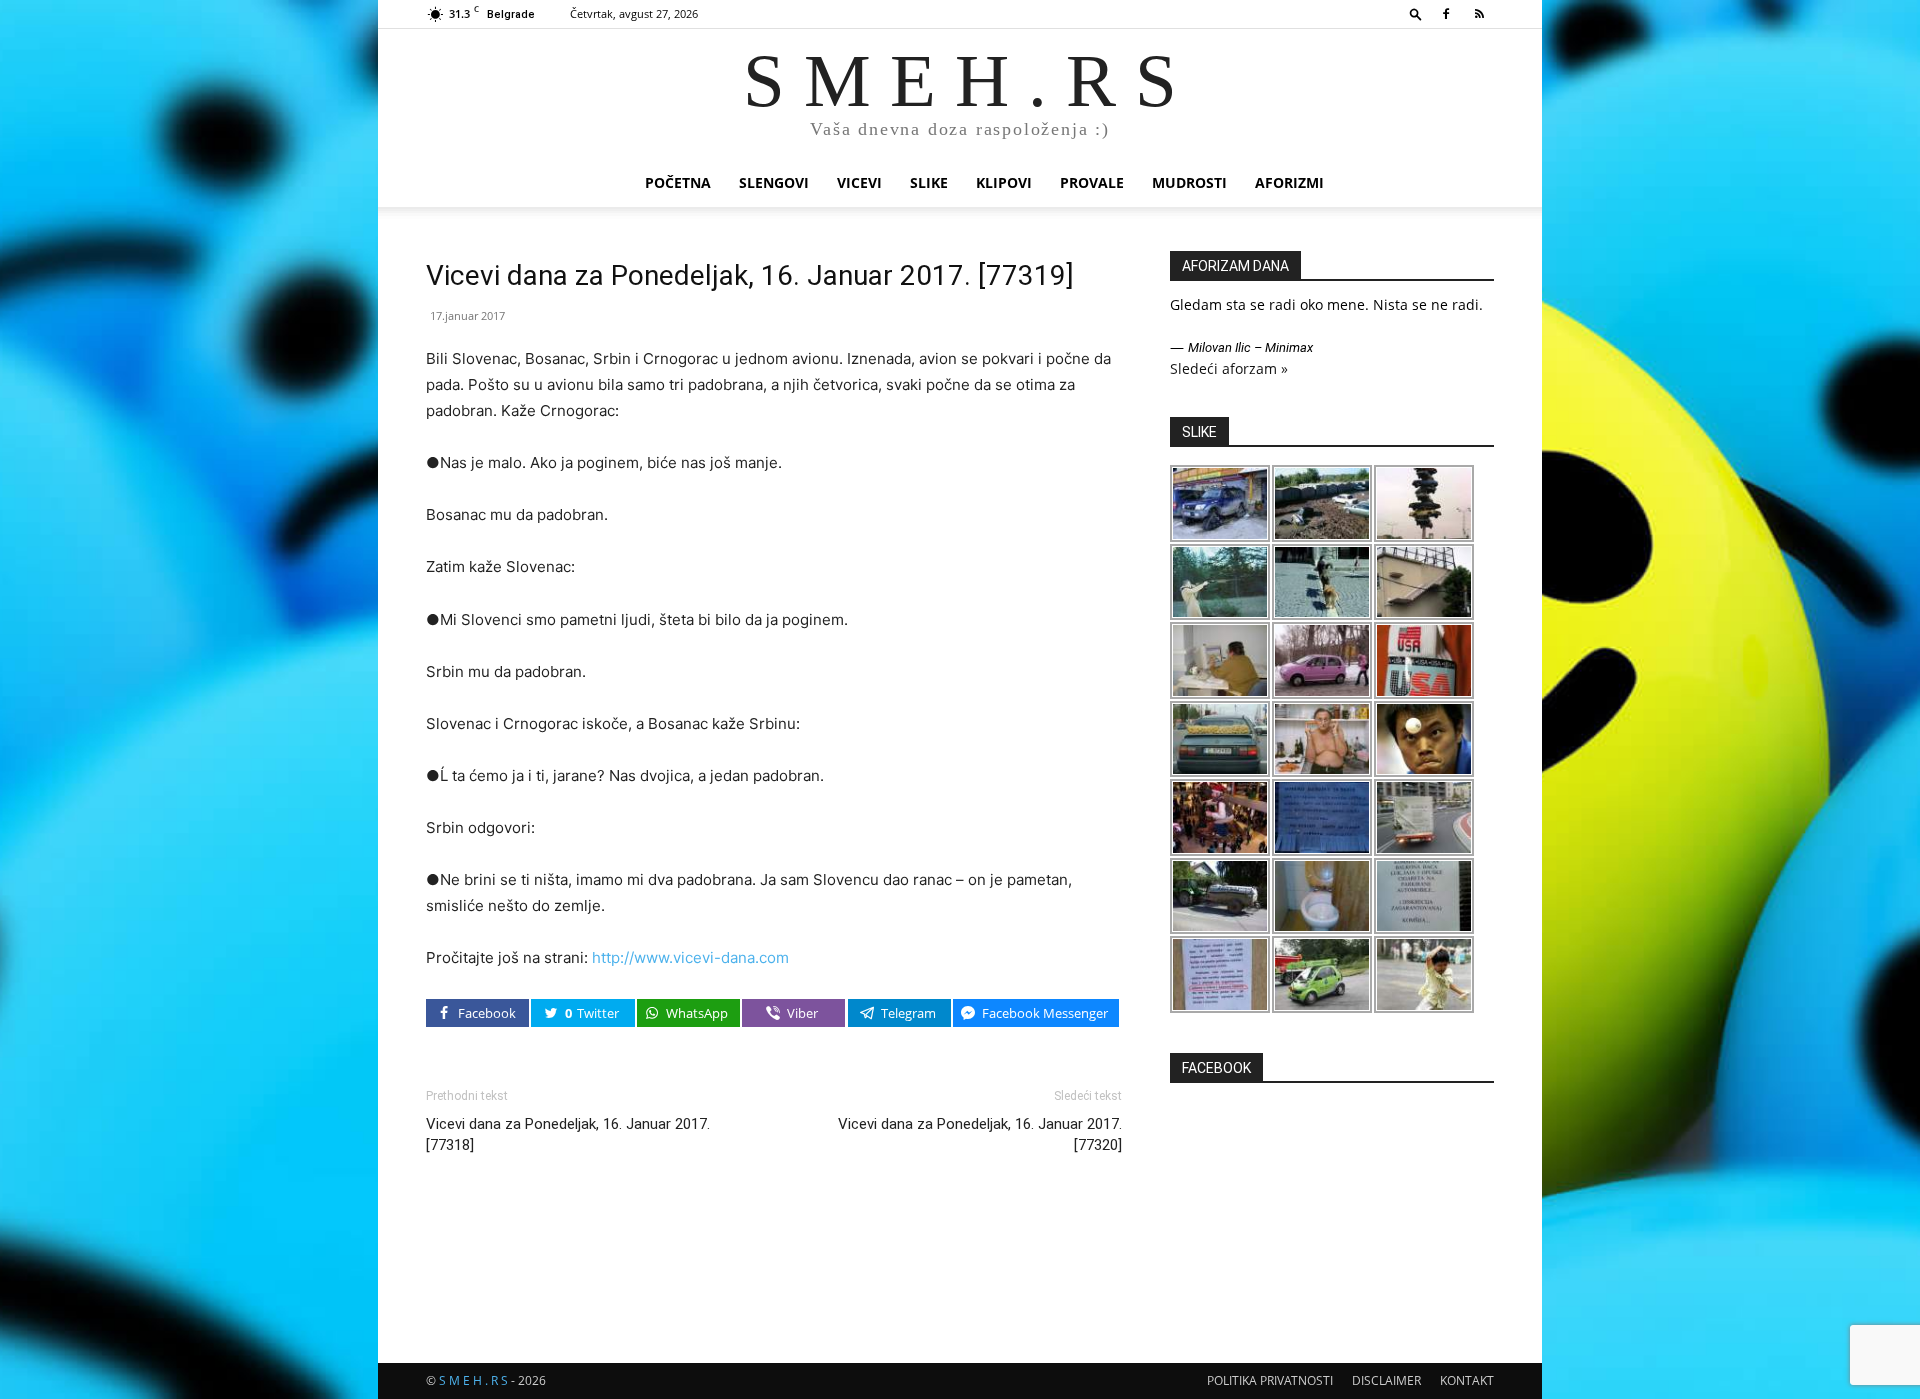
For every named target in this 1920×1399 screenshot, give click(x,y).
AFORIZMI (1289, 182)
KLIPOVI (1004, 182)
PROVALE (1092, 182)
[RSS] (1479, 14)
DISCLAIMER (1386, 1380)
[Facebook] (1446, 14)
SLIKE (929, 182)
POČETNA (678, 182)
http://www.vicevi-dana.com (690, 957)
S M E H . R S (473, 1380)
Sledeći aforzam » (1229, 368)
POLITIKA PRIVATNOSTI (1270, 1380)
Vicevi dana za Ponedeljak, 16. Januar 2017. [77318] (568, 1134)
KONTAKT (1467, 1380)
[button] (1416, 13)
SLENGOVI (774, 182)
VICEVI (859, 182)
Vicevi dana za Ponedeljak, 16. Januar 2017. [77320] (980, 1134)
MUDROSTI (1189, 182)
